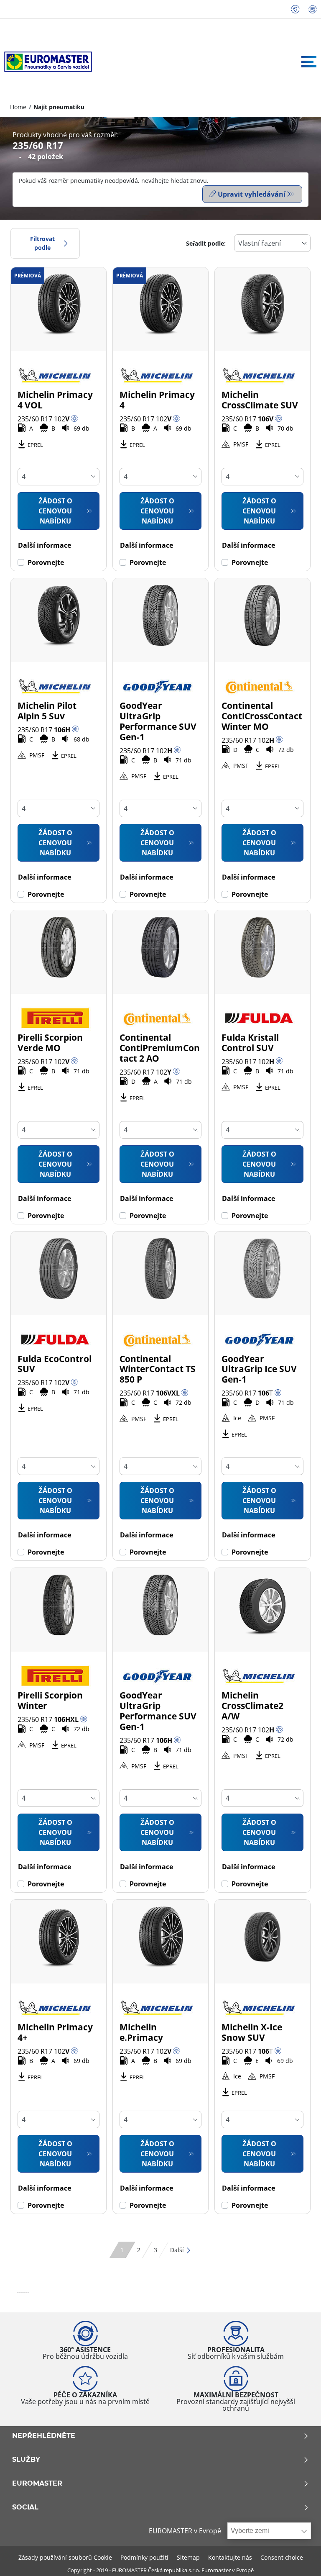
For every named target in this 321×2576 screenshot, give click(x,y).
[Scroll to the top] (299, 2558)
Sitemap (188, 2557)
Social (25, 2507)
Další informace (45, 545)
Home (18, 107)
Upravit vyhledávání (252, 194)
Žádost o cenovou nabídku (55, 511)
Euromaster (37, 2484)
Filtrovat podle (42, 243)
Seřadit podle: (206, 243)
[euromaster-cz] (46, 62)
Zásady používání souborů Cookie (65, 2557)
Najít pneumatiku (59, 107)
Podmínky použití (144, 2557)
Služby (26, 2460)
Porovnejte (46, 562)
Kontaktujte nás (230, 2557)
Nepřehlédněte (44, 2436)
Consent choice (282, 2557)
